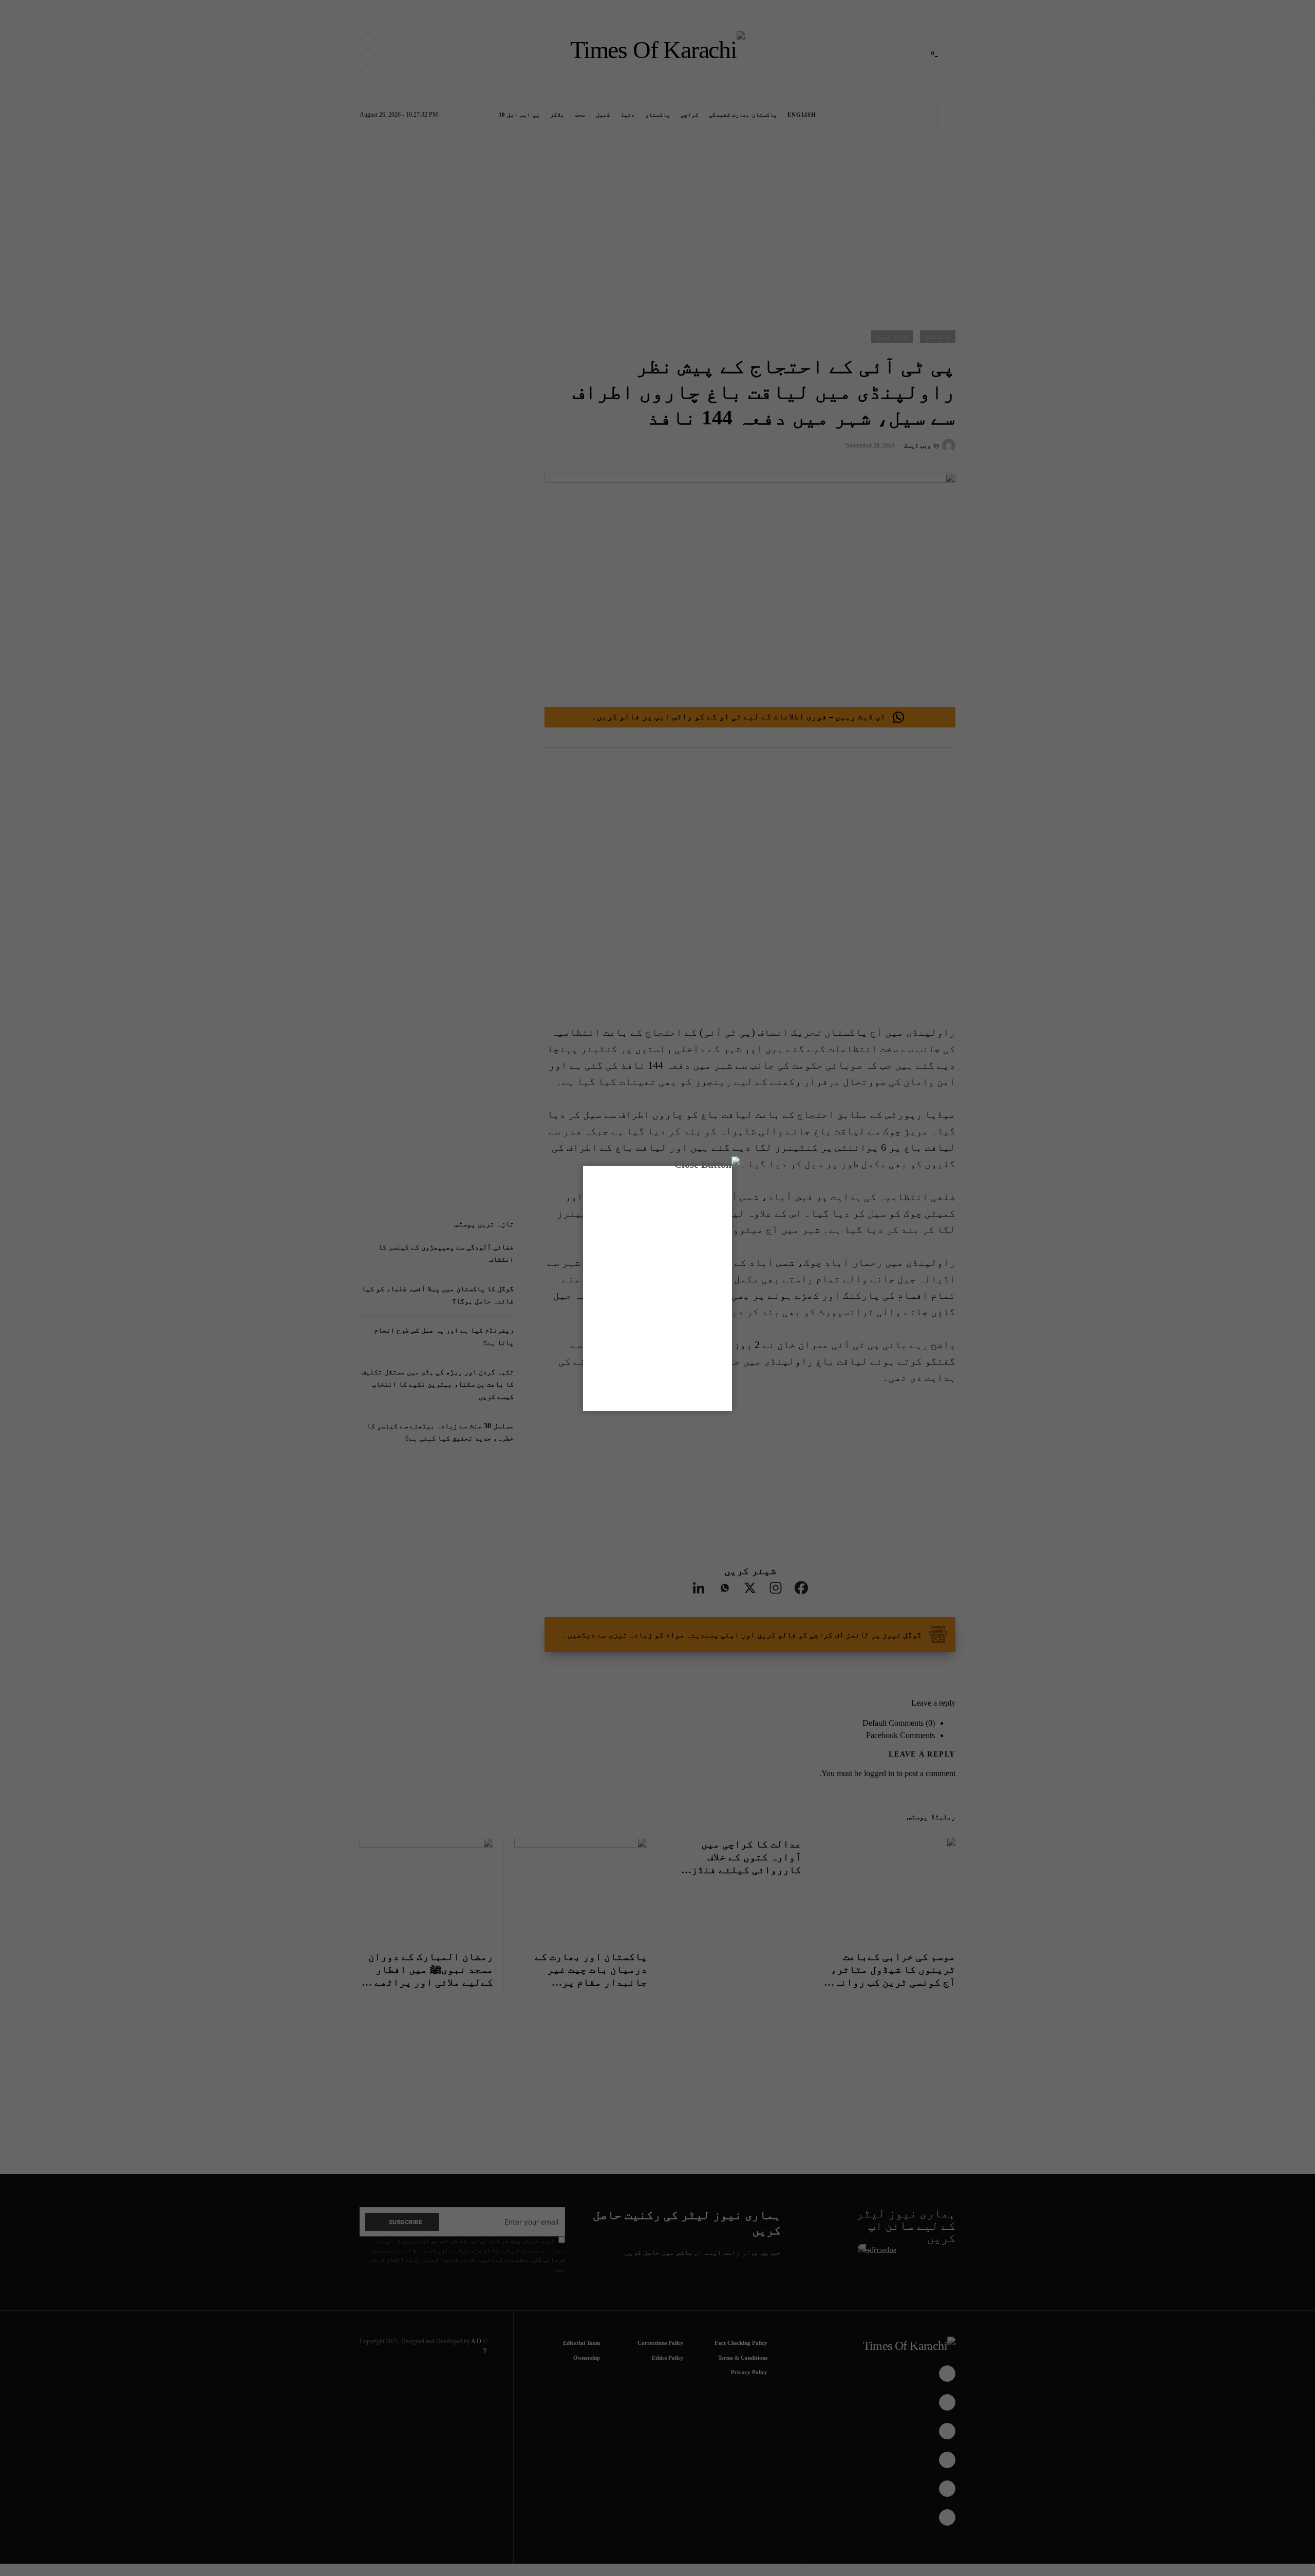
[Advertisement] (679, 2542)
